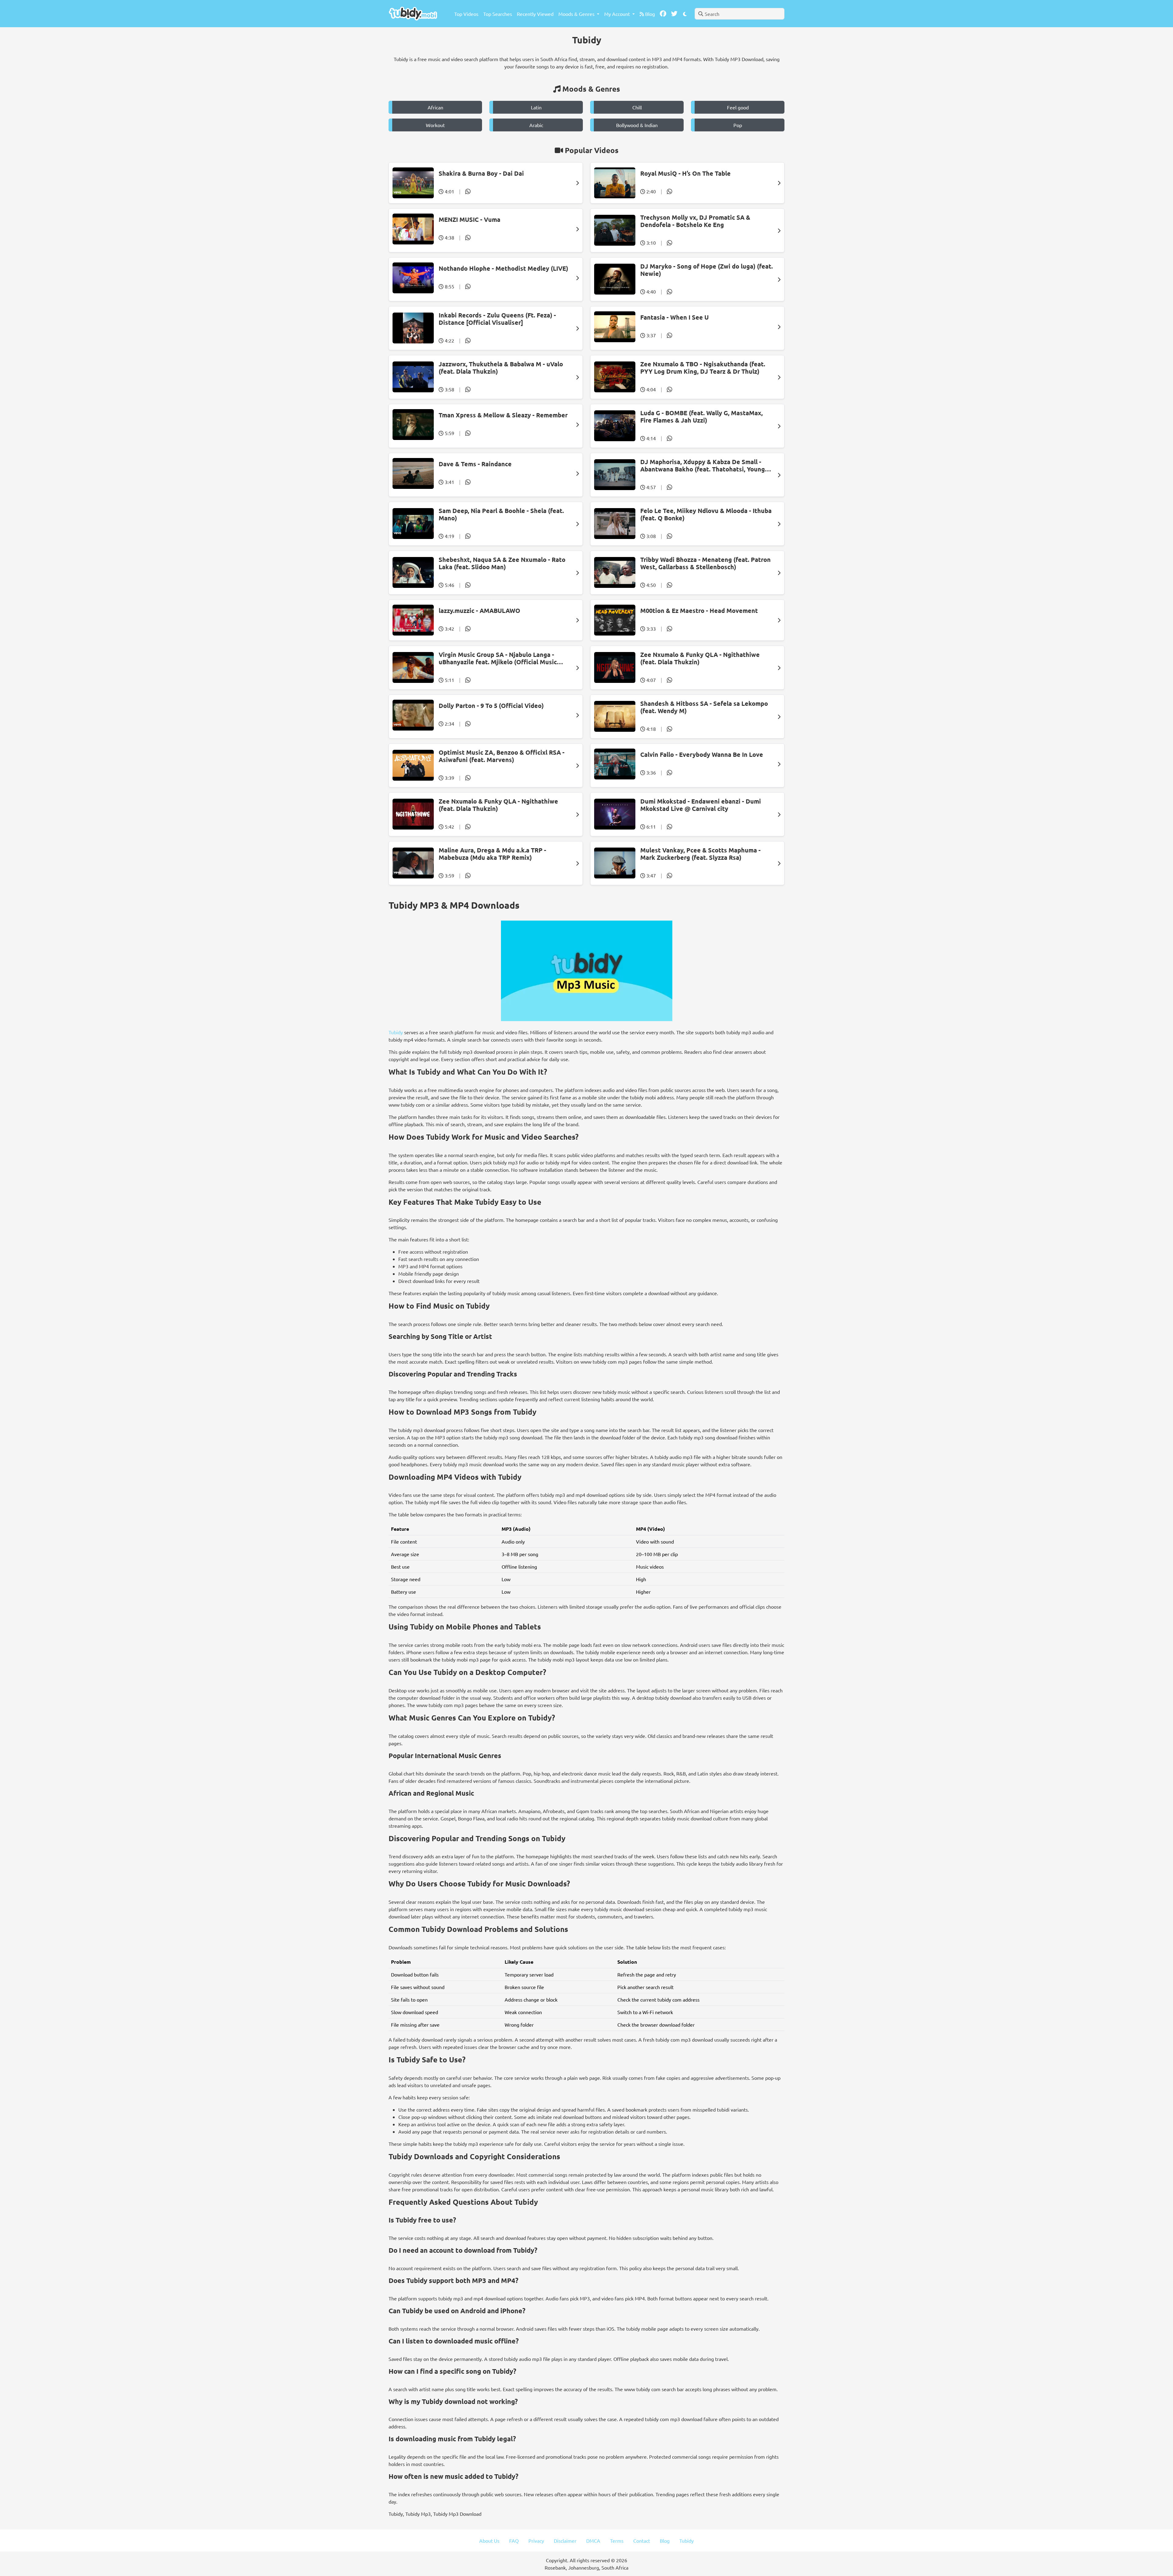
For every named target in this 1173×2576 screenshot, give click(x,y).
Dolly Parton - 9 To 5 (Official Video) (491, 705)
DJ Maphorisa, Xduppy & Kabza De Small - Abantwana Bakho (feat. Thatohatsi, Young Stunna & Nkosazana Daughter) (703, 465)
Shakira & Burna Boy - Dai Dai (481, 173)
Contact (642, 2541)
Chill (637, 107)
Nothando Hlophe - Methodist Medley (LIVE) (503, 268)
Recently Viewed (535, 14)
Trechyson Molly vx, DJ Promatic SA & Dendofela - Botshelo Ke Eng (695, 221)
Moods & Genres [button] (577, 14)
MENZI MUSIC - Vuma (470, 219)
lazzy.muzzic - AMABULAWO (479, 610)
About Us (489, 2541)
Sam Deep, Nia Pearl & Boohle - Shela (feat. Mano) (501, 514)
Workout (435, 125)
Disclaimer (565, 2541)
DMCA (593, 2541)
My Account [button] (618, 14)
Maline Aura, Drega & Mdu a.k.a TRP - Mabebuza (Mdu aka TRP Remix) (492, 854)
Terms (617, 2541)
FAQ (514, 2541)
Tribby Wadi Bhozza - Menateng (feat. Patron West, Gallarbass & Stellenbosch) (705, 563)
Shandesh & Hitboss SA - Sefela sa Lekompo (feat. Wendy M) (704, 707)
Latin (536, 107)
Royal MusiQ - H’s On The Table (685, 173)
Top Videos (466, 14)
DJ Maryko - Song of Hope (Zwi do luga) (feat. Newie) (707, 270)
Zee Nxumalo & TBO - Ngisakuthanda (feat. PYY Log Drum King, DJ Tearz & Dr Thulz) (703, 368)
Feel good (738, 107)
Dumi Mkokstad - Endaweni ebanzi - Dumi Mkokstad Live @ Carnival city (701, 805)
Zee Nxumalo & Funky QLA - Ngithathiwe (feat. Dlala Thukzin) (700, 658)
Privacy (536, 2541)
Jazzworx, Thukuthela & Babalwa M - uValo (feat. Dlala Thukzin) (501, 368)
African (435, 107)
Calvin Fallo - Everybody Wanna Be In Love (702, 754)
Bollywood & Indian (637, 125)
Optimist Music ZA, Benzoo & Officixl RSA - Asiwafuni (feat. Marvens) (502, 756)
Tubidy (396, 1032)
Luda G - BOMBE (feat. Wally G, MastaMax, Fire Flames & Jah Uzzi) (702, 416)
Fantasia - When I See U (674, 317)
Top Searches (498, 14)
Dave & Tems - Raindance (475, 464)
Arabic (536, 125)
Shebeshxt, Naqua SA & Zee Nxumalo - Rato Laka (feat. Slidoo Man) (502, 563)
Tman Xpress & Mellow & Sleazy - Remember (503, 415)
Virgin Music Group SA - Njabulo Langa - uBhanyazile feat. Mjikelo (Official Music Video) (498, 658)
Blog (649, 14)
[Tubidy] (413, 14)
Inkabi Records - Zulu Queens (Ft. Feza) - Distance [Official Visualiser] (497, 319)
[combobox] (740, 14)
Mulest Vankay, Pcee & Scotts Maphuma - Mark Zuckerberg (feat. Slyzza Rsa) (700, 854)
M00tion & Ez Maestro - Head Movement (699, 610)
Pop (738, 125)
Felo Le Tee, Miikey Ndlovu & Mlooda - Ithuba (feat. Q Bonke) (706, 514)
